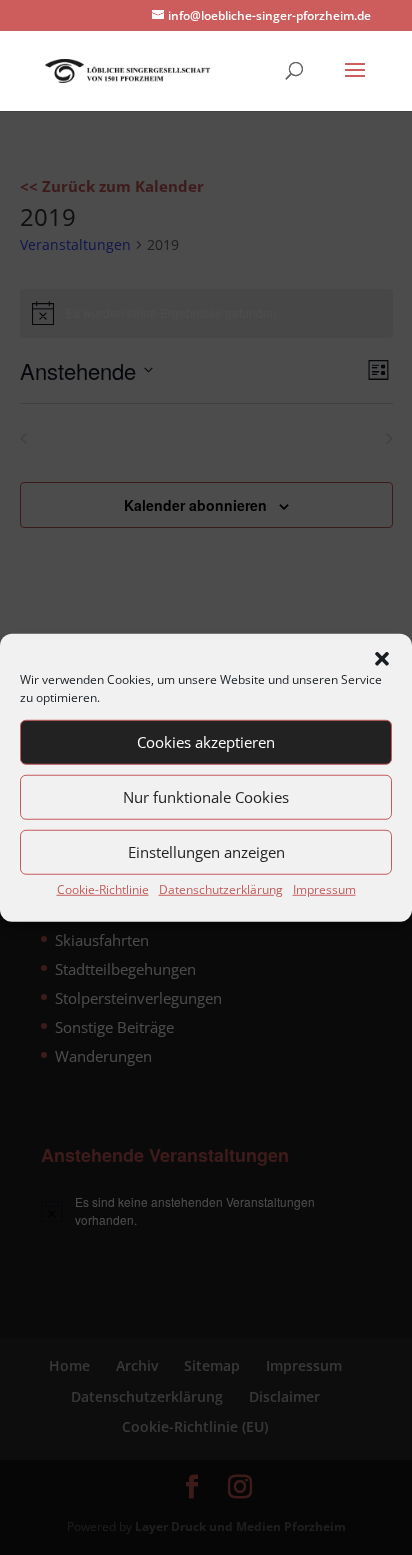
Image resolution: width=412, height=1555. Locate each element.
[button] (382, 658)
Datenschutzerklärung (221, 888)
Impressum (324, 888)
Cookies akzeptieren (206, 742)
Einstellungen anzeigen (206, 852)
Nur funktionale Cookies (206, 797)
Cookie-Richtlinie (103, 888)
